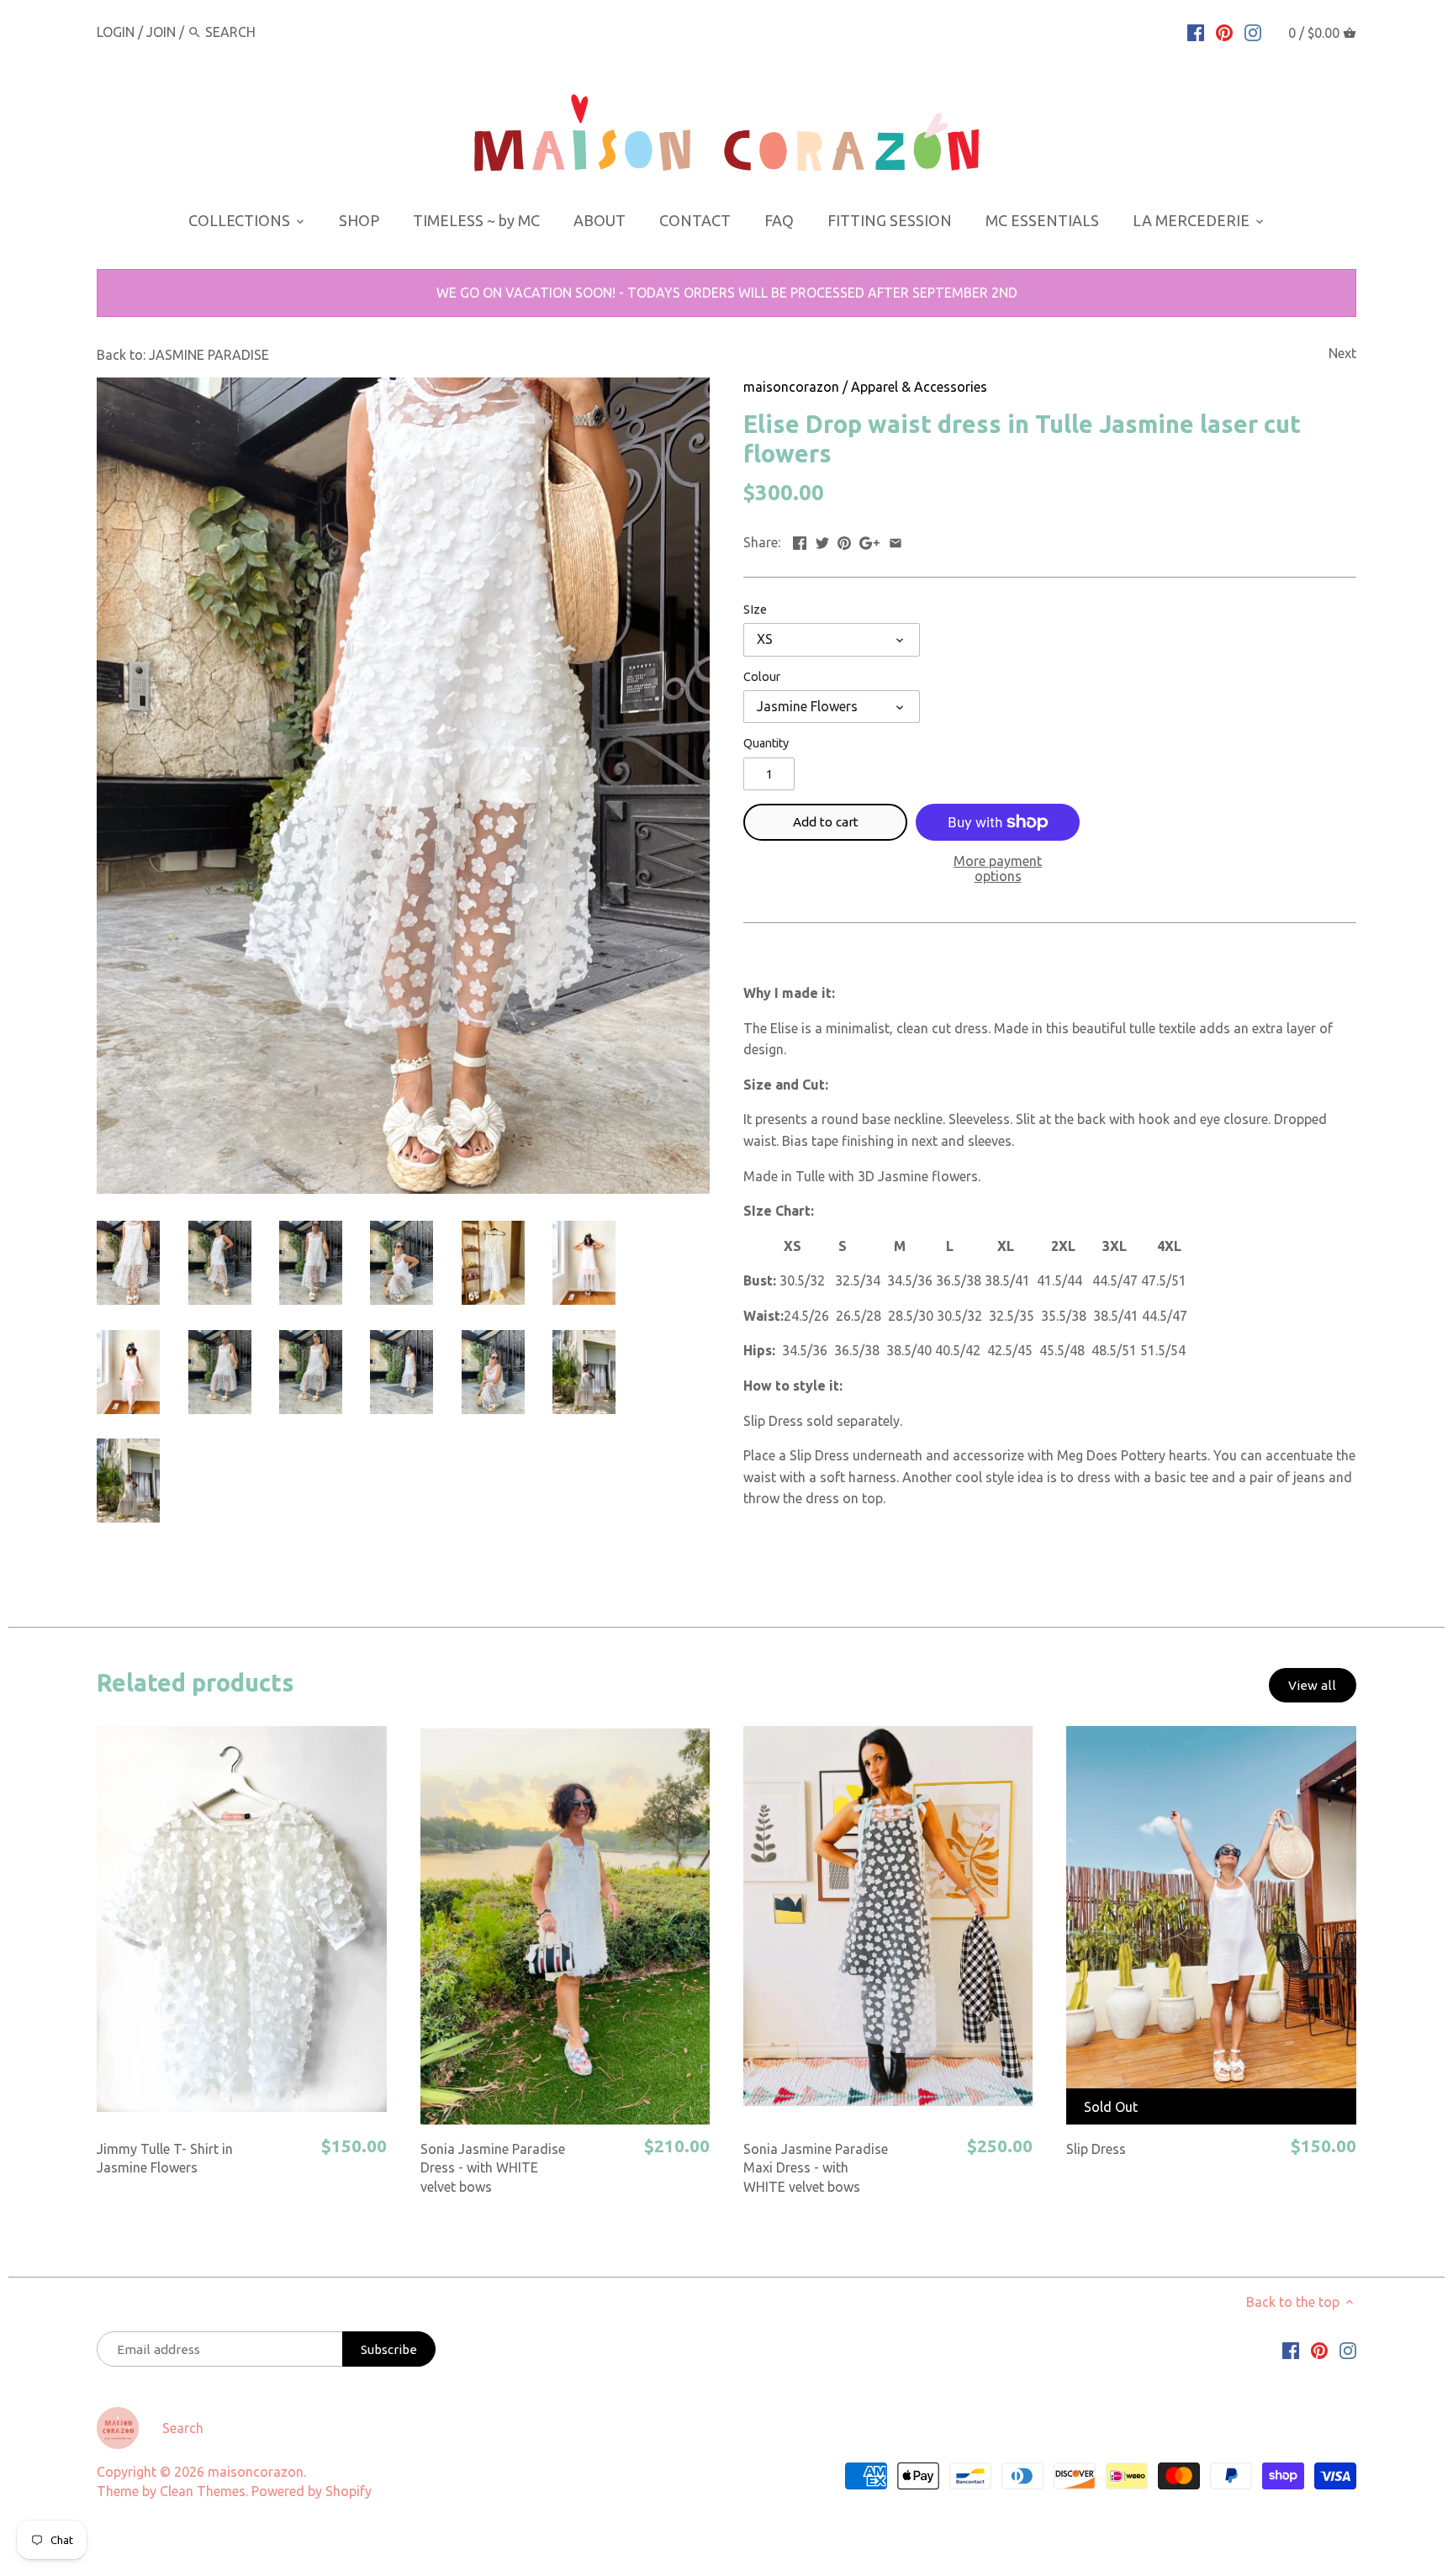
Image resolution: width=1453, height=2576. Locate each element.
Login (116, 32)
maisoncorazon (791, 387)
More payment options (998, 869)
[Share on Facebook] (800, 541)
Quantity (766, 743)
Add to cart (826, 822)
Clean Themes (203, 2491)
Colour (762, 677)
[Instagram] (1253, 31)
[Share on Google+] (869, 541)
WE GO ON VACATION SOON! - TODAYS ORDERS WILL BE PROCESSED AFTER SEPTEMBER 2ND (727, 293)
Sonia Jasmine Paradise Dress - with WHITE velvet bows (493, 2168)
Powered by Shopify (312, 2491)
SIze (755, 610)
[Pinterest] (1224, 31)
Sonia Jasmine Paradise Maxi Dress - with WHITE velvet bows (816, 2168)
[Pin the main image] (844, 541)
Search (183, 2428)
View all (1312, 1685)
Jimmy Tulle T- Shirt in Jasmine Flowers (165, 2158)
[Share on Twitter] (822, 541)
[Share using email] (896, 541)
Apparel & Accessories (919, 387)
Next (1342, 353)
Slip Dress (1096, 2149)
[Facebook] (1196, 31)
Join (161, 32)
